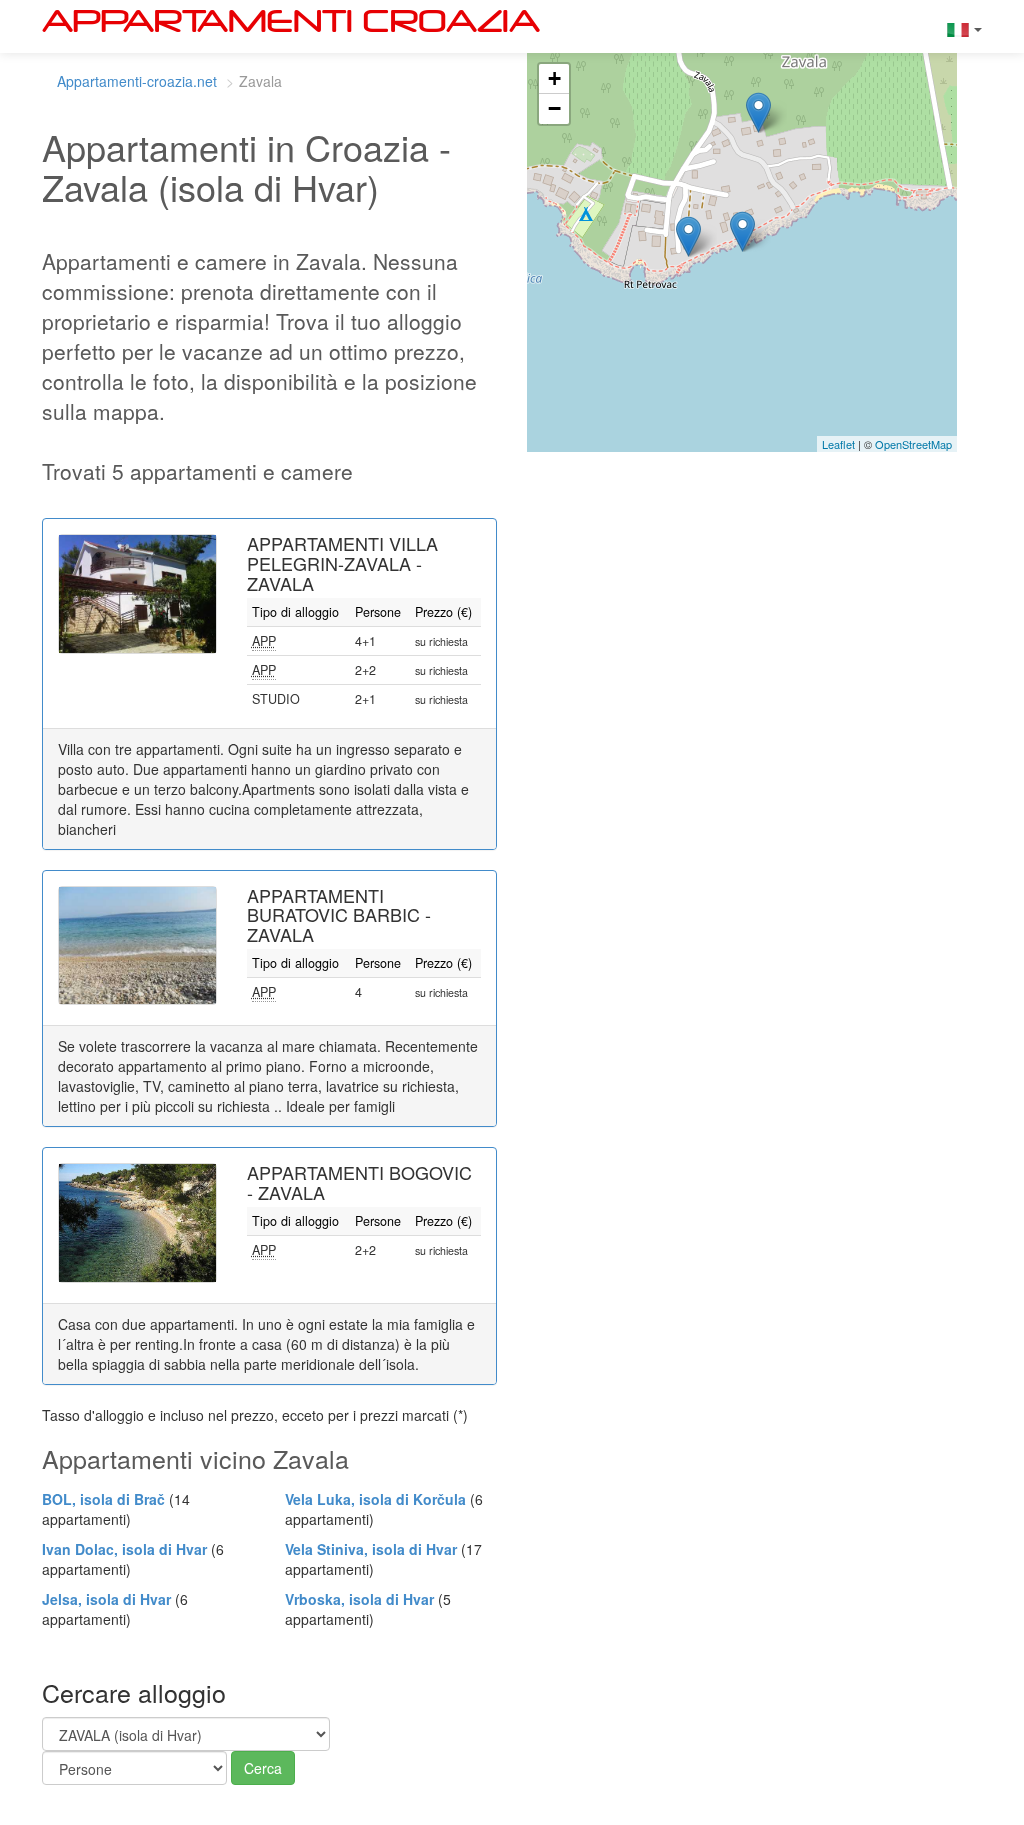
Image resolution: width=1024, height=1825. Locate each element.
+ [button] (554, 78)
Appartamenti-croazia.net (137, 81)
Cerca (263, 1768)
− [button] (554, 108)
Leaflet (838, 444)
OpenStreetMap (913, 444)
